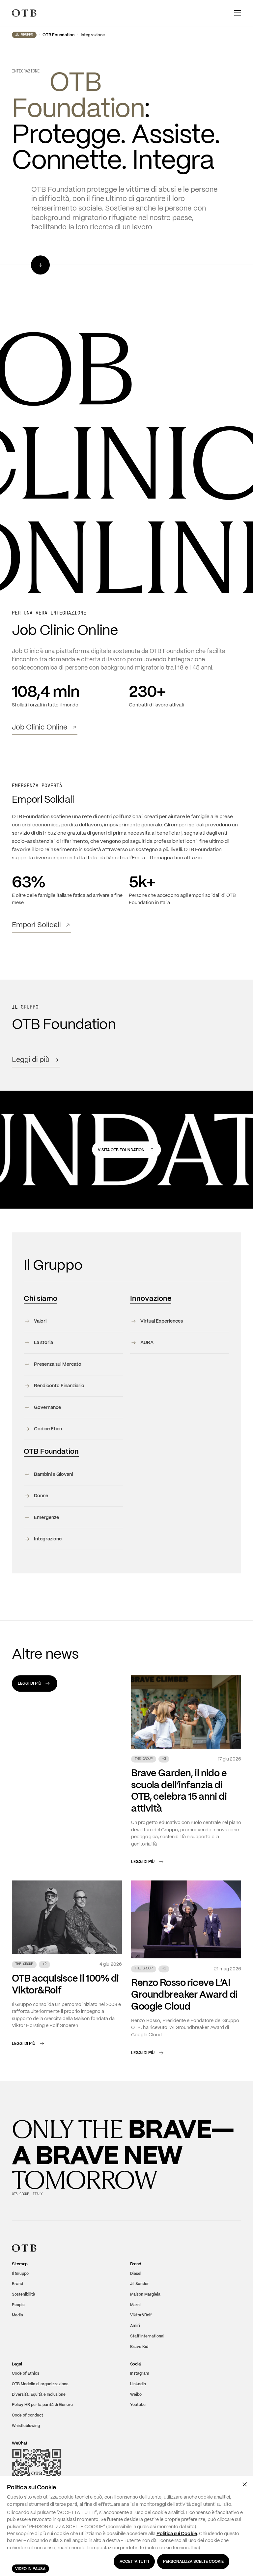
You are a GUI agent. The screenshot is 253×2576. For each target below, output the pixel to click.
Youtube (138, 2406)
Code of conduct (28, 2417)
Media (17, 2317)
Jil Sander (140, 2286)
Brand (17, 2286)
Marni (135, 2307)
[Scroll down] (40, 267)
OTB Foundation (58, 37)
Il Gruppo (24, 37)
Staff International (147, 2338)
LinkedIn (138, 2386)
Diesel (136, 2275)
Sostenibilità (24, 2296)
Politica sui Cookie (177, 2533)
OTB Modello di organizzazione (40, 2386)
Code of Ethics (26, 2375)
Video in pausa (30, 2569)
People (18, 2307)
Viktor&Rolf (141, 2317)
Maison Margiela (145, 2296)
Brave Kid (139, 2348)
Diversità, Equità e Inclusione (39, 2396)
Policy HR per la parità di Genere (42, 2406)
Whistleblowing (26, 2428)
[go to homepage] (24, 13)
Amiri (135, 2327)
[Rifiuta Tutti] (245, 2484)
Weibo (136, 2396)
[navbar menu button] (238, 13)
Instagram (140, 2375)
